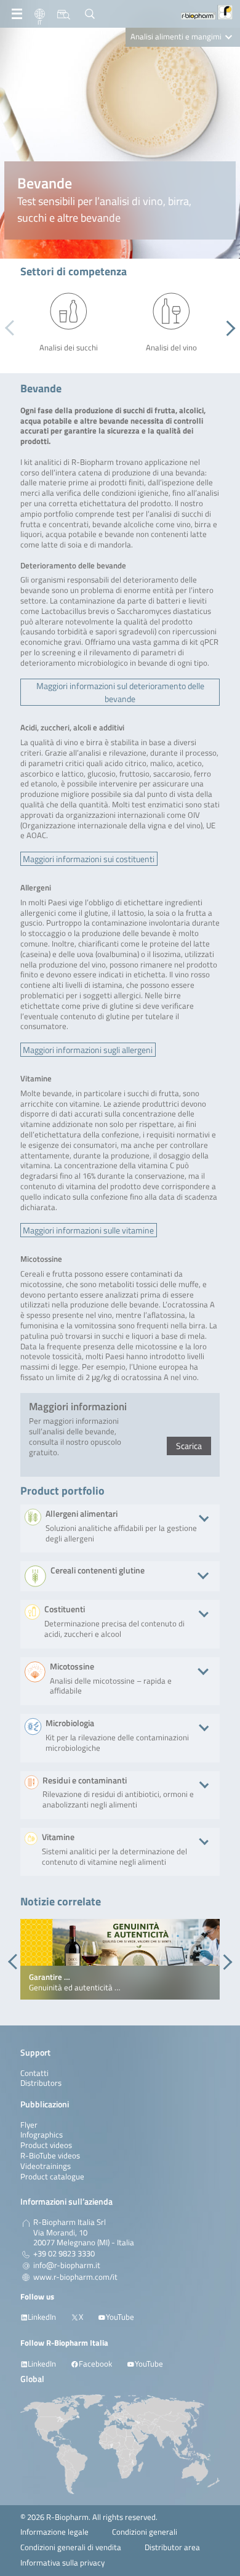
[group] (120, 1960)
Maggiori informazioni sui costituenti (89, 859)
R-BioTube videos (50, 2156)
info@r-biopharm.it (67, 2266)
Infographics (42, 2135)
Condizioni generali (145, 2532)
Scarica (189, 1446)
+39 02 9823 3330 (64, 2254)
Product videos (46, 2145)
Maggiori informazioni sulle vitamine (88, 1230)
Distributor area (172, 2547)
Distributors (41, 2083)
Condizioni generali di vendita (71, 2547)
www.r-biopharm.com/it (75, 2277)
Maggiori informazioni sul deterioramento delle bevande (120, 692)
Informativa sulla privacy (62, 2563)
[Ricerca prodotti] (64, 14)
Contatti (34, 2073)
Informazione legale (54, 2532)
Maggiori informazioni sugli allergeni (88, 1050)
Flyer (29, 2125)
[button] (227, 328)
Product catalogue (52, 2177)
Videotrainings (46, 2166)
